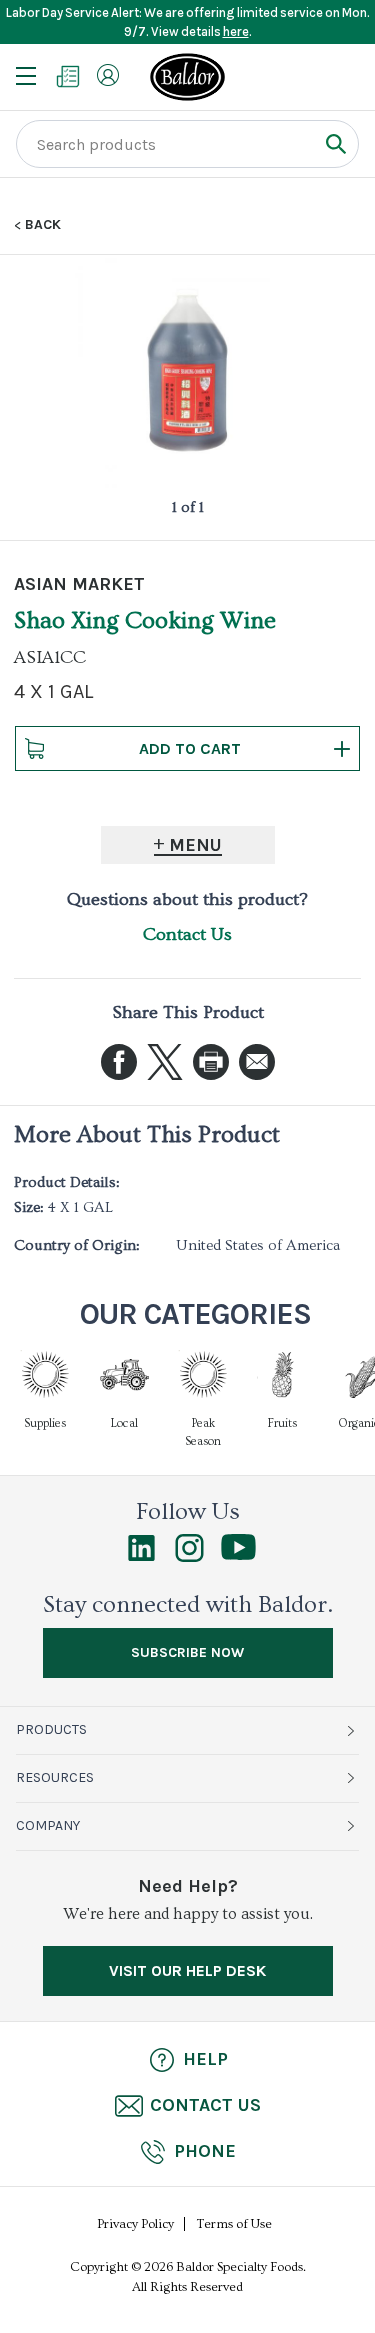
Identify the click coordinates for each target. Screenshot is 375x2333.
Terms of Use (234, 2224)
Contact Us (187, 934)
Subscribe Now (187, 1652)
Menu (195, 845)
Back (43, 225)
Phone (205, 2151)
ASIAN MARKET (79, 584)
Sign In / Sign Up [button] (108, 75)
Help (205, 2059)
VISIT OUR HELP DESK (187, 1970)
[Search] (335, 143)
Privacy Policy (135, 2224)
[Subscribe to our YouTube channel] (238, 1555)
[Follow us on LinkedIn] (141, 1557)
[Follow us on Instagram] (189, 1557)
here (236, 31)
